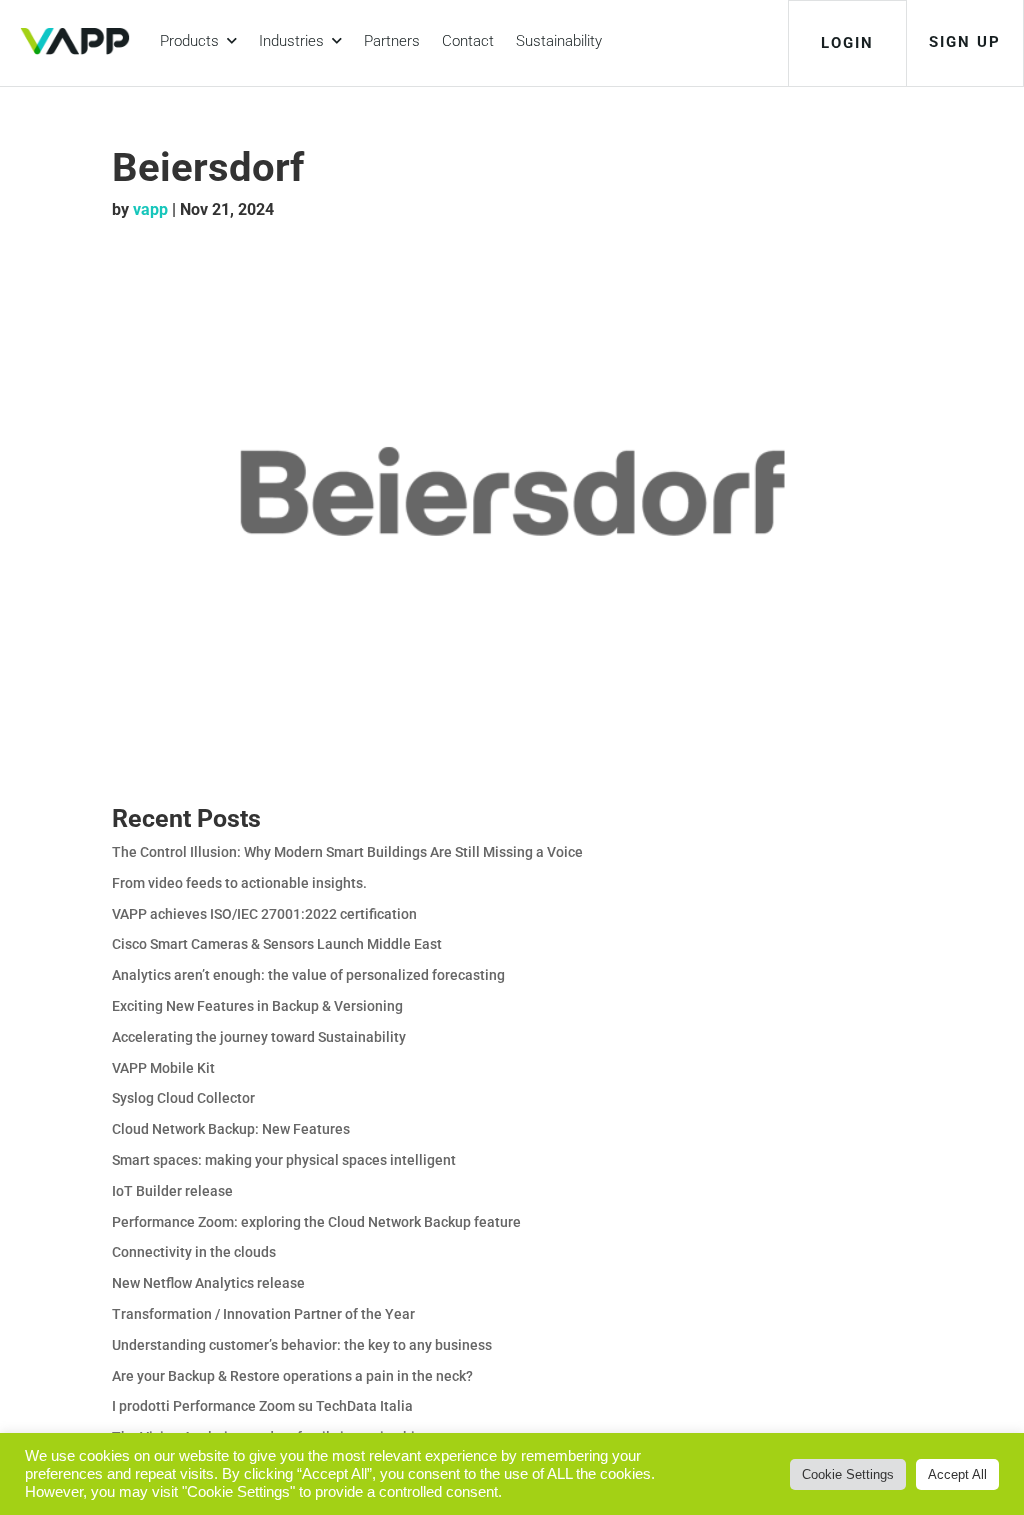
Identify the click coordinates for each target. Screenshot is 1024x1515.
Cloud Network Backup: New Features (231, 1129)
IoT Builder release (172, 1191)
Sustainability (559, 41)
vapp (150, 209)
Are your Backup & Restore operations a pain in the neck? (292, 1376)
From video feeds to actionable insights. (239, 883)
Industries (295, 41)
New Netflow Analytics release (208, 1283)
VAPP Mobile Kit (163, 1068)
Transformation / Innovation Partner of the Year (263, 1314)
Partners (392, 41)
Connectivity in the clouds (194, 1252)
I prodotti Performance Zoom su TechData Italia (262, 1406)
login (847, 43)
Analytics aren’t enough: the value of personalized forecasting (308, 975)
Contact (468, 41)
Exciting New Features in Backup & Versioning (257, 1006)
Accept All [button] (957, 1474)
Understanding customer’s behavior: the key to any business (302, 1345)
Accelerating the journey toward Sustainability (259, 1037)
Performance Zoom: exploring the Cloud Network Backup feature (316, 1222)
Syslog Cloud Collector (183, 1098)
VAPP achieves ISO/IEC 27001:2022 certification (264, 914)
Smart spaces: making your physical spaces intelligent (284, 1160)
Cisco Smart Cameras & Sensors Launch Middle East (277, 944)
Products (193, 41)
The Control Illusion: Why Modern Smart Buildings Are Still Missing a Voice (347, 852)
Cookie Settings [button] (848, 1474)
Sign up (965, 42)
